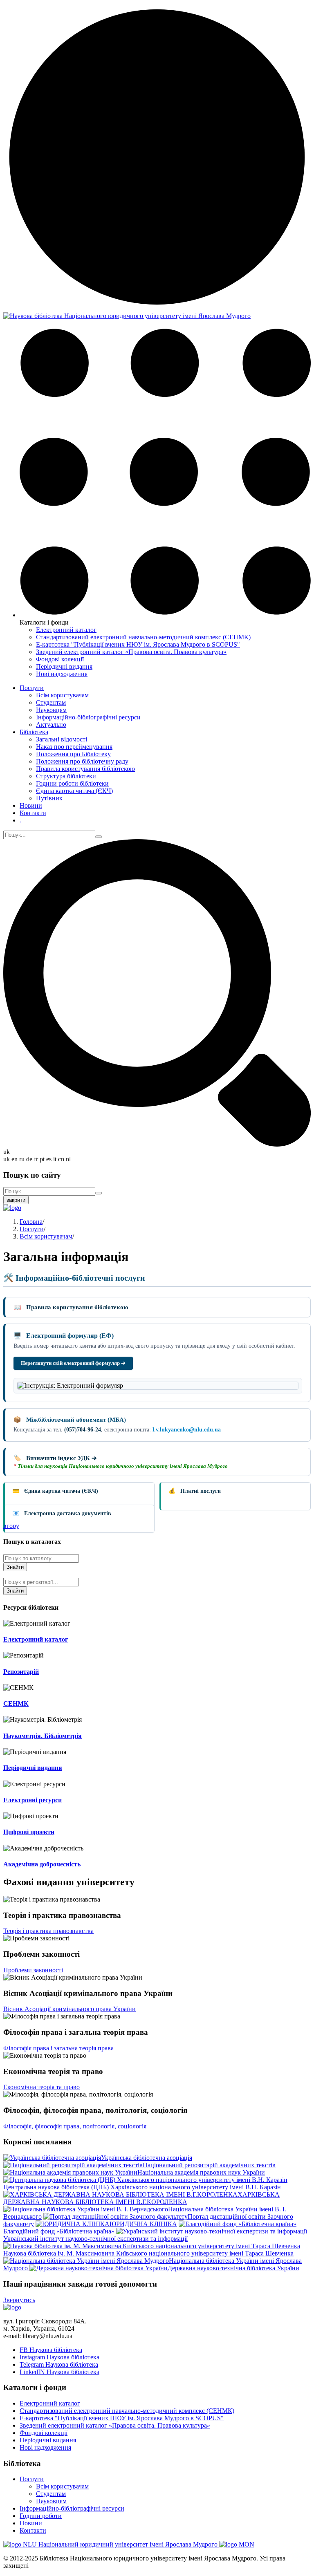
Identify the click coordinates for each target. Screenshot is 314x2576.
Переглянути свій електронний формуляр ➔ (73, 1363)
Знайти (15, 1567)
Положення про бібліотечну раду (82, 761)
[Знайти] (99, 837)
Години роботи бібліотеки (72, 783)
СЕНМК (16, 1704)
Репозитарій (21, 1672)
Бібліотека (34, 732)
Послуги (32, 688)
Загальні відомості (62, 739)
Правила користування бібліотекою (85, 769)
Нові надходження (62, 674)
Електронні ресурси (33, 1800)
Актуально (51, 725)
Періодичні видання (64, 666)
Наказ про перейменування (74, 747)
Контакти (33, 813)
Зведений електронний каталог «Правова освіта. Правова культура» (131, 652)
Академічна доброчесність (42, 1864)
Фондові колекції (60, 659)
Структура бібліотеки (66, 776)
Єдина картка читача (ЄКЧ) (74, 791)
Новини (31, 805)
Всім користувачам (62, 695)
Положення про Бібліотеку (73, 754)
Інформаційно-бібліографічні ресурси (88, 717)
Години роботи (41, 2516)
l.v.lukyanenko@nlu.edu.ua (187, 1430)
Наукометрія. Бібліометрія (43, 1736)
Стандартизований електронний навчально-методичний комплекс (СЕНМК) (143, 637)
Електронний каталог (66, 630)
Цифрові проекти (29, 1832)
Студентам (51, 702)
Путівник (49, 798)
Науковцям (51, 710)
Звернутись (19, 2300)
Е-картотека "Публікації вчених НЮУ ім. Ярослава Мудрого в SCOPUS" (138, 644)
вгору (11, 1526)
